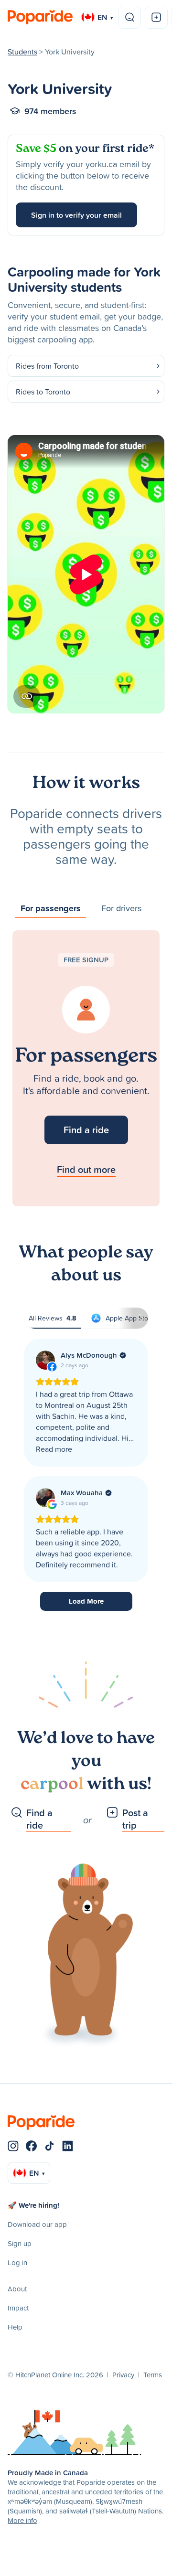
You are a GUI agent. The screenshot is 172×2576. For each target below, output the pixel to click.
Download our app (37, 2224)
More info (22, 2520)
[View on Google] (45, 1498)
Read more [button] (54, 1449)
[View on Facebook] (45, 1360)
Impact (18, 2308)
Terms (153, 2375)
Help (15, 2327)
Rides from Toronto (47, 366)
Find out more (86, 1169)
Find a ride (86, 1130)
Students (22, 52)
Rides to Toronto (43, 392)
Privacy (123, 2375)
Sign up (20, 2243)
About (17, 2289)
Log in (17, 2262)
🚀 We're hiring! (33, 2205)
